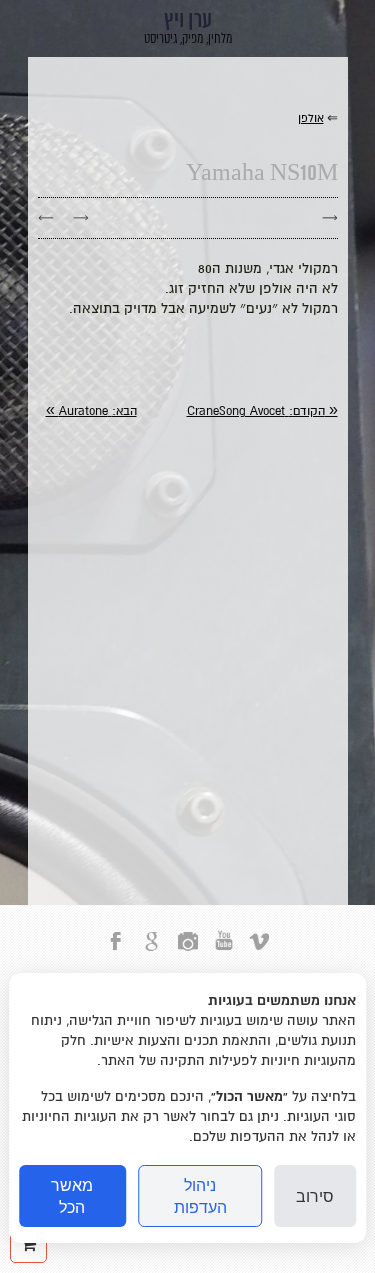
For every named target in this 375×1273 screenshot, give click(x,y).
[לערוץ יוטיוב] (224, 952)
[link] (262, 411)
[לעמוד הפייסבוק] (116, 952)
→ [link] (81, 217)
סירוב (315, 1196)
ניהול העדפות (200, 1196)
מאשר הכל (72, 1196)
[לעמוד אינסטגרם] (188, 952)
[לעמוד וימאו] (260, 952)
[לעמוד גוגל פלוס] (152, 952)
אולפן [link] (311, 118)
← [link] (46, 217)
